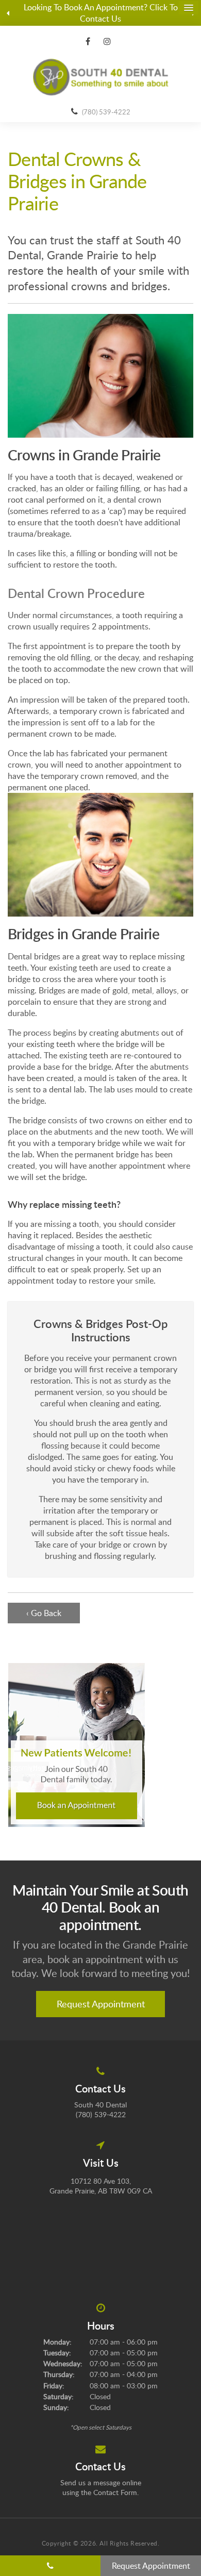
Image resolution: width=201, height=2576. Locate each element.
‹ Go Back (44, 1613)
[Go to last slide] (8, 13)
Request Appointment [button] (101, 2004)
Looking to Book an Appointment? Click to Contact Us (101, 13)
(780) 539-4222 (106, 112)
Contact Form (115, 2492)
